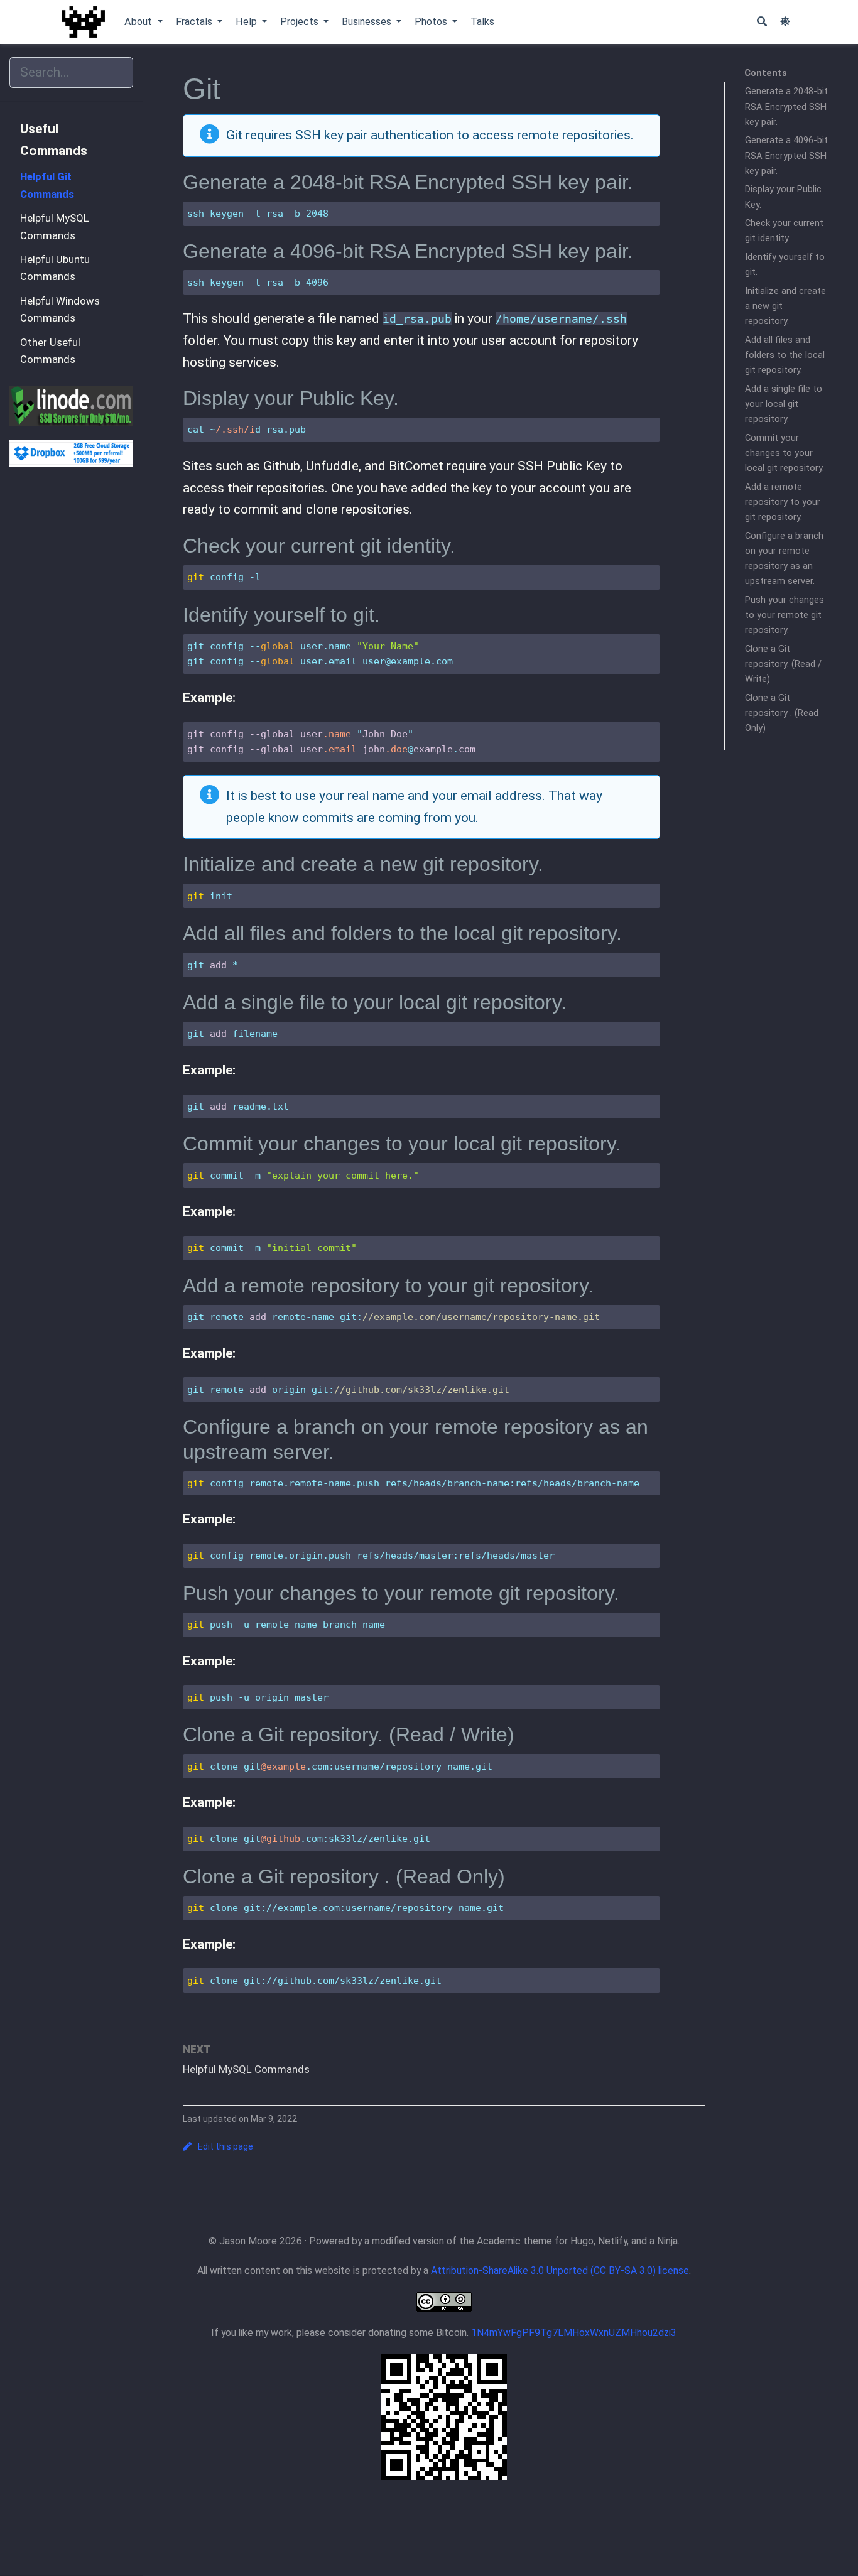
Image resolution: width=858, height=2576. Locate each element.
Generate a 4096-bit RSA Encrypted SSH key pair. (786, 156)
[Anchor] (643, 180)
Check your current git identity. (784, 230)
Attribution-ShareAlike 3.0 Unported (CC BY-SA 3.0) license (560, 2270)
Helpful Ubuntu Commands (55, 268)
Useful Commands (54, 140)
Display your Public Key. (783, 197)
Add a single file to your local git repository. (784, 404)
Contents (766, 73)
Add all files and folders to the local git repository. (785, 355)
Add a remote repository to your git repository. (783, 502)
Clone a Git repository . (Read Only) (782, 713)
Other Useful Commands (50, 351)
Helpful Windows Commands (60, 310)
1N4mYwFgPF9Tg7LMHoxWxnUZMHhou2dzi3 (574, 2333)
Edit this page (225, 2146)
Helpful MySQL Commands (55, 227)
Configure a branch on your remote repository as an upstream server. (784, 559)
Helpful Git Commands (47, 185)
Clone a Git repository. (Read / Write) (783, 664)
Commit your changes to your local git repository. (785, 453)
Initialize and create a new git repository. (785, 306)
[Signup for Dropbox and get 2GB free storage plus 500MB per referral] (71, 453)
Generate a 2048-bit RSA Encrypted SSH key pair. (786, 107)
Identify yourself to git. (785, 264)
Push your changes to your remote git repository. (785, 615)
